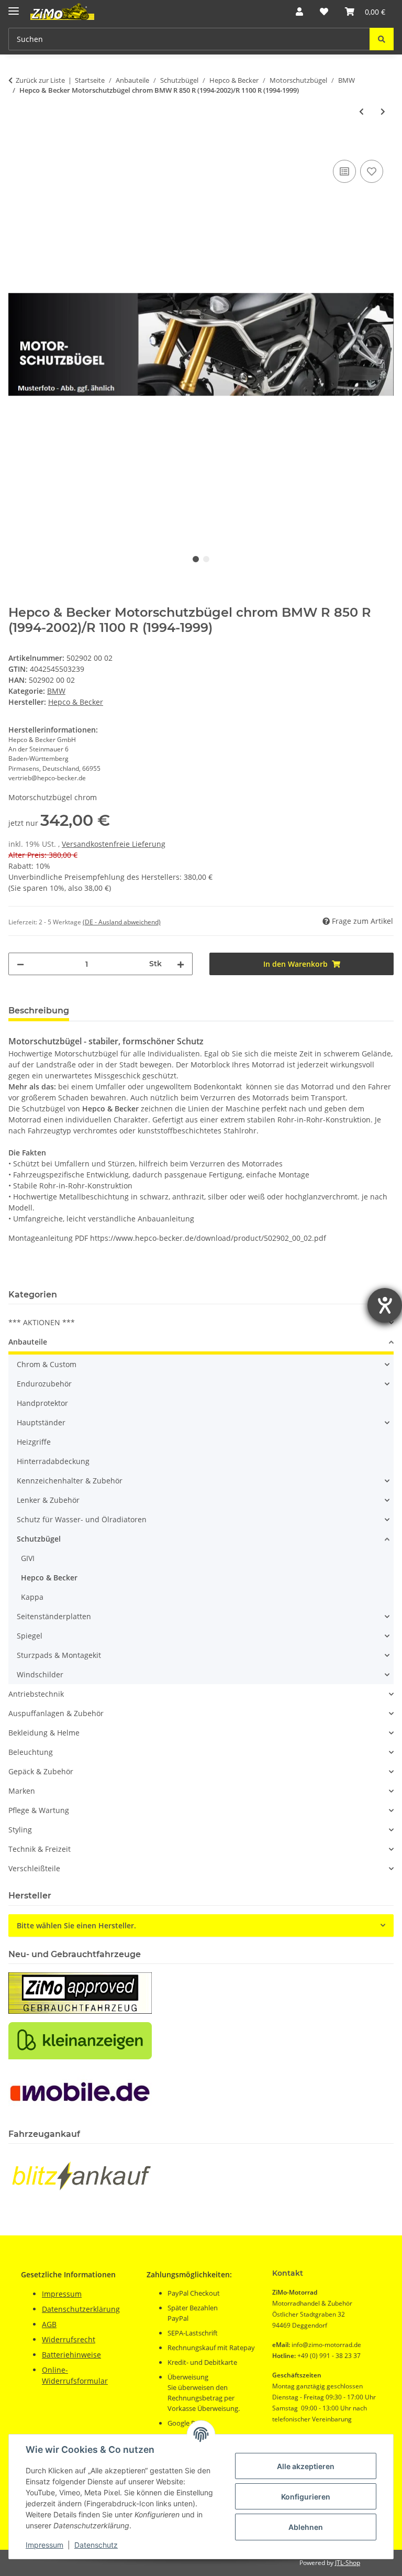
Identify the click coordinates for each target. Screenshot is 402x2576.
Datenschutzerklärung (81, 2309)
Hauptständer (41, 1422)
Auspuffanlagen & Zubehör (56, 1713)
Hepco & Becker (49, 1578)
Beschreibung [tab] (39, 1011)
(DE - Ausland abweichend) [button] (122, 922)
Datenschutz (96, 2545)
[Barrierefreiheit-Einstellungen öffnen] (385, 1305)
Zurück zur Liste (40, 80)
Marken (22, 1791)
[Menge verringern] (20, 964)
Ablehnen (306, 2527)
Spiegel (30, 1636)
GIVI (28, 1558)
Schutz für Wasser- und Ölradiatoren (82, 1519)
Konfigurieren (306, 2497)
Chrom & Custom (47, 1364)
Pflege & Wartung (39, 1810)
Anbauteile (28, 1342)
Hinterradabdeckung (53, 1461)
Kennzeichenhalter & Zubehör (70, 1481)
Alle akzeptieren (306, 2466)
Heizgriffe (34, 1442)
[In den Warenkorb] (17, 146)
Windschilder (40, 1674)
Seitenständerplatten (54, 1616)
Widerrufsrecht (69, 2339)
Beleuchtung (31, 1752)
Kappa (32, 1597)
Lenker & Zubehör (48, 1500)
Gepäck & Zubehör (41, 1771)
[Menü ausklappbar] (14, 7)
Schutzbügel (39, 1539)
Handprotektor (42, 1403)
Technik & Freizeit (40, 1849)
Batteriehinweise (71, 2355)
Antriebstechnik (36, 1694)
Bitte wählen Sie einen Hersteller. (76, 1925)
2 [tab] (206, 559)
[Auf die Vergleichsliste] (344, 171)
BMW (56, 691)
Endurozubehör (44, 1384)
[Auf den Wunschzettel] (372, 171)
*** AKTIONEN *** (42, 1322)
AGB (49, 2324)
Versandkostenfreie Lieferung (114, 844)
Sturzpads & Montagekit (59, 1655)
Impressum (44, 2545)
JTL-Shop (348, 2563)
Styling (20, 1830)
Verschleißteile (34, 1868)
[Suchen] (382, 39)
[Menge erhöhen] (181, 964)
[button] (299, 12)
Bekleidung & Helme (44, 1733)
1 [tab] (196, 559)
